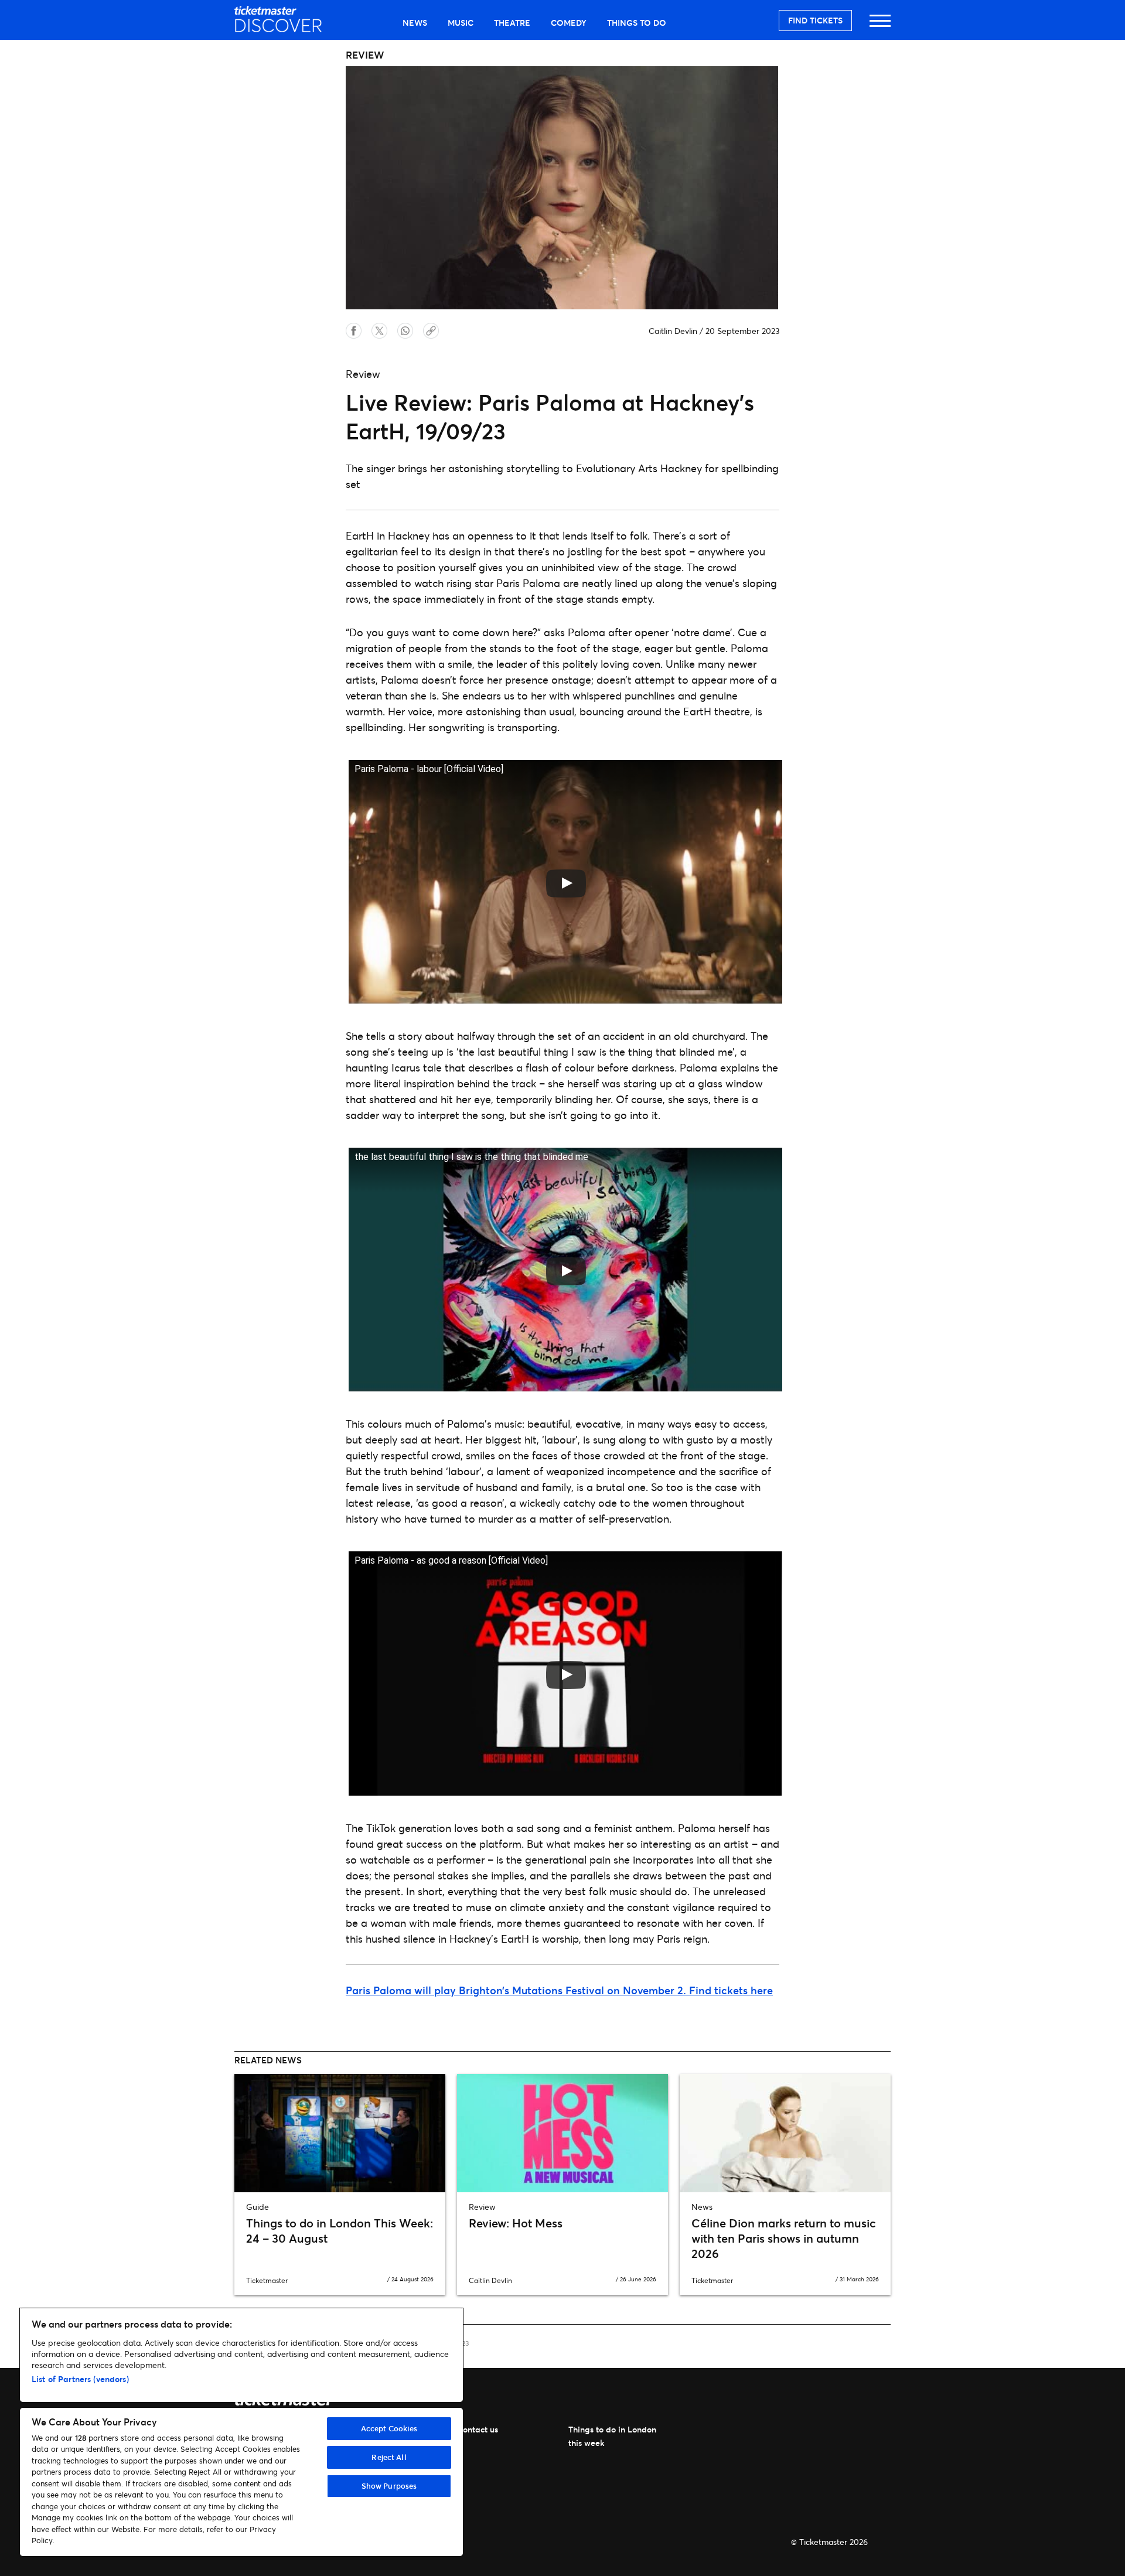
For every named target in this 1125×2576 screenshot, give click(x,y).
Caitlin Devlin (673, 331)
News (415, 23)
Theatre (512, 23)
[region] (241, 2432)
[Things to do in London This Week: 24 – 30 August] (340, 2133)
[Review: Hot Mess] (562, 2133)
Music (461, 23)
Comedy (569, 23)
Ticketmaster (267, 2280)
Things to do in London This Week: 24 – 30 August (340, 2231)
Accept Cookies (389, 2428)
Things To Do (637, 23)
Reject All (389, 2457)
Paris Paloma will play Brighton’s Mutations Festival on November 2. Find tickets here (559, 1990)
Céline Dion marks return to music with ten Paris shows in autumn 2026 (784, 2238)
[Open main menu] (880, 26)
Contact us (478, 2429)
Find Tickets (815, 20)
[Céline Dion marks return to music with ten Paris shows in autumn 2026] (785, 2133)
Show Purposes (389, 2486)
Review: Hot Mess (516, 2223)
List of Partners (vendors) (80, 2379)
